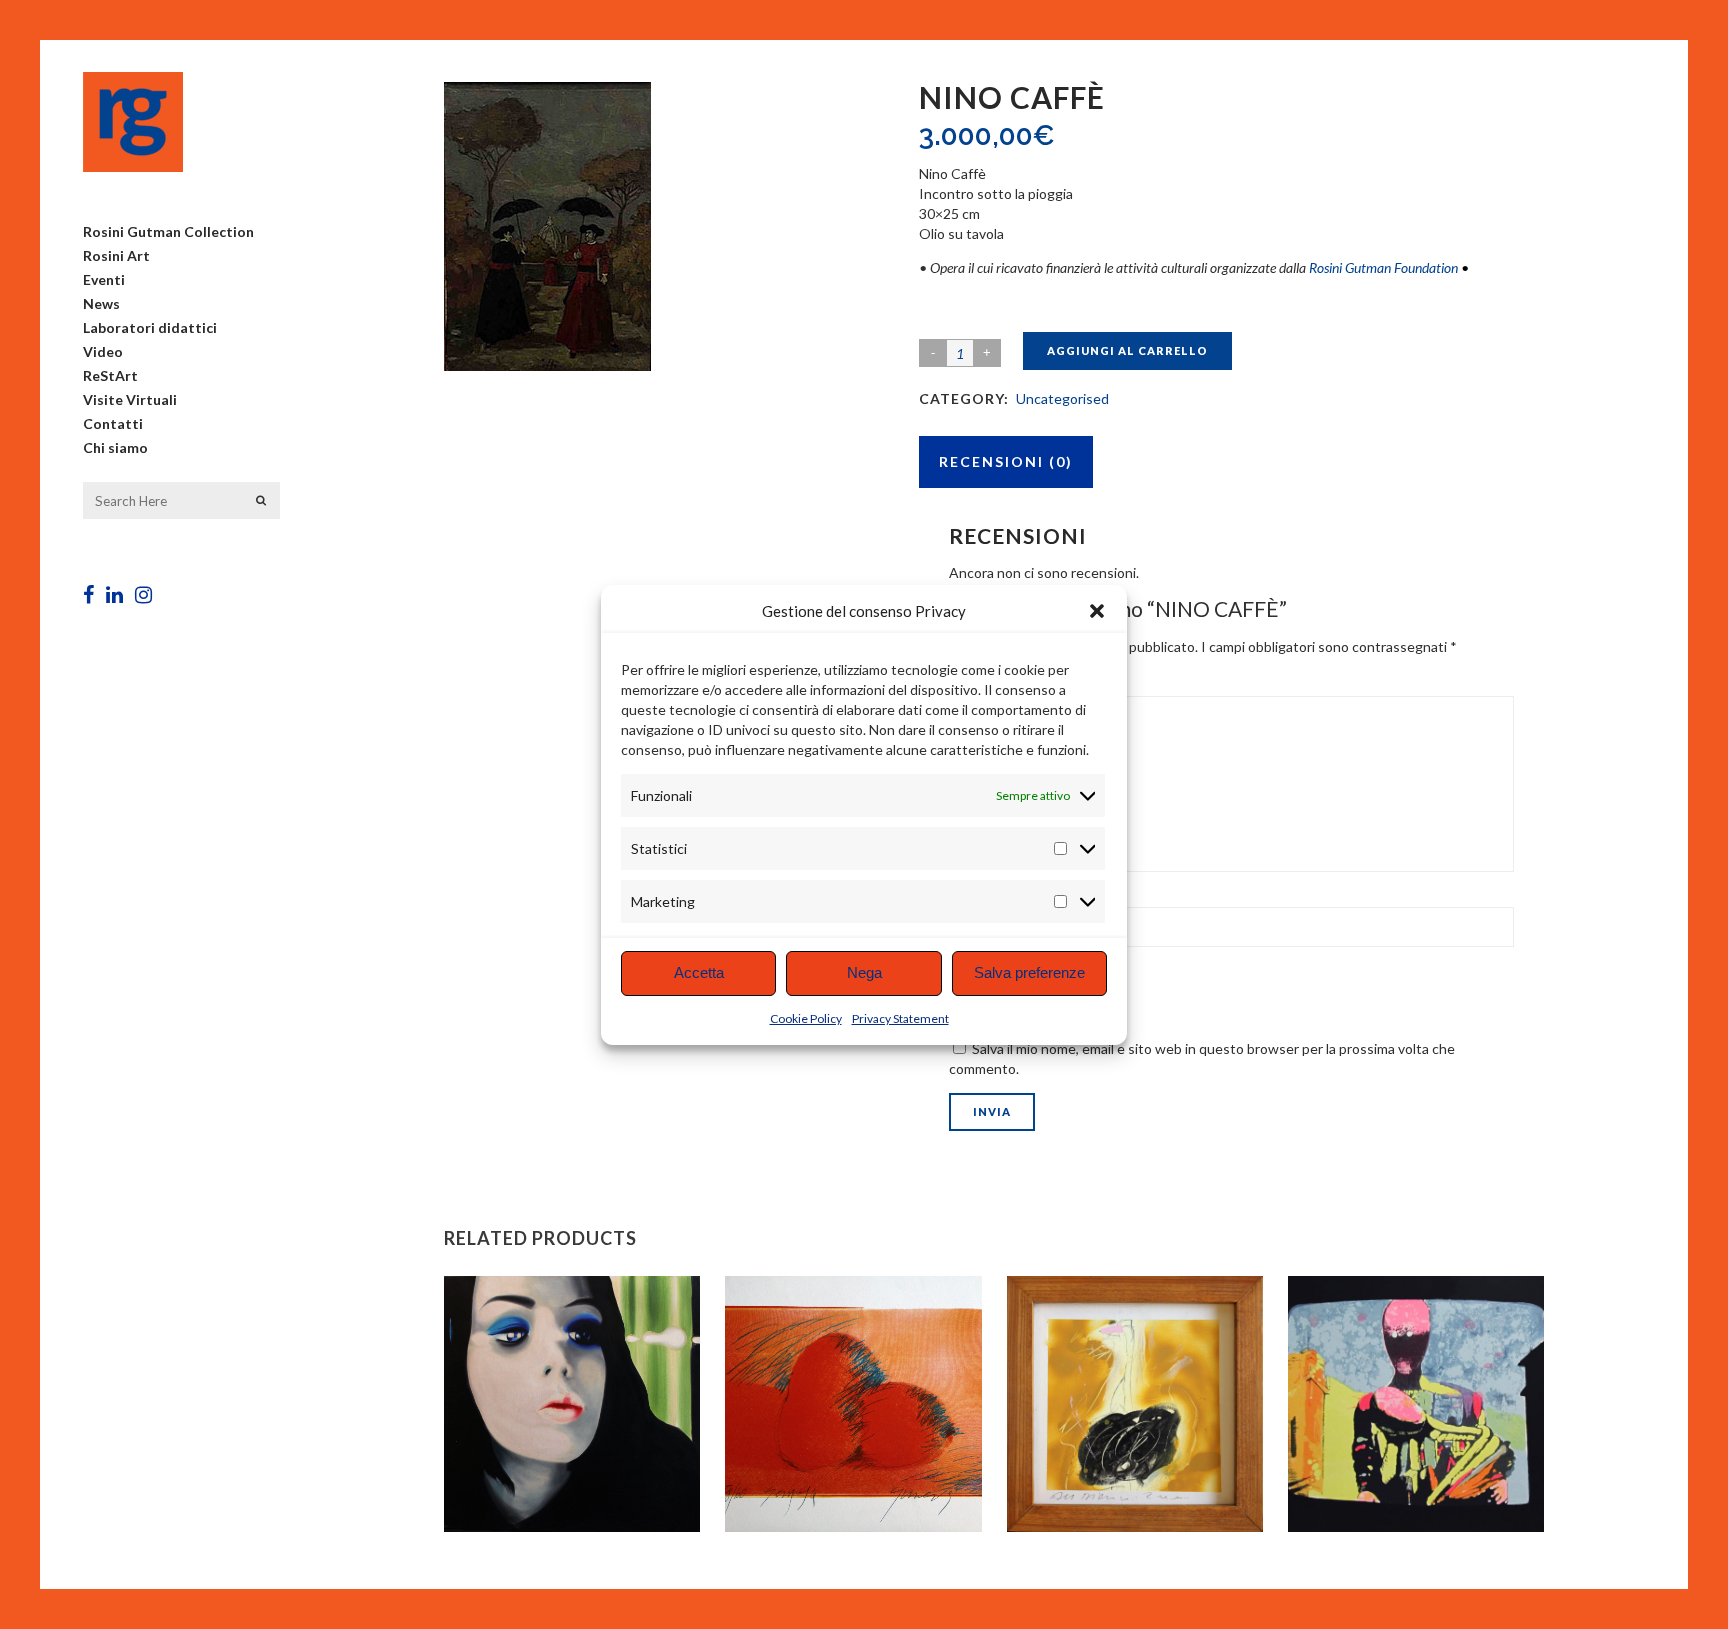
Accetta (699, 972)
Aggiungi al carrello (1127, 350)
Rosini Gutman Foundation (1383, 267)
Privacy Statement (900, 1018)
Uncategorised (1062, 398)
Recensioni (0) (1006, 461)
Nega (864, 972)
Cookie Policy (806, 1018)
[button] (1097, 611)
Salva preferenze (1029, 972)
